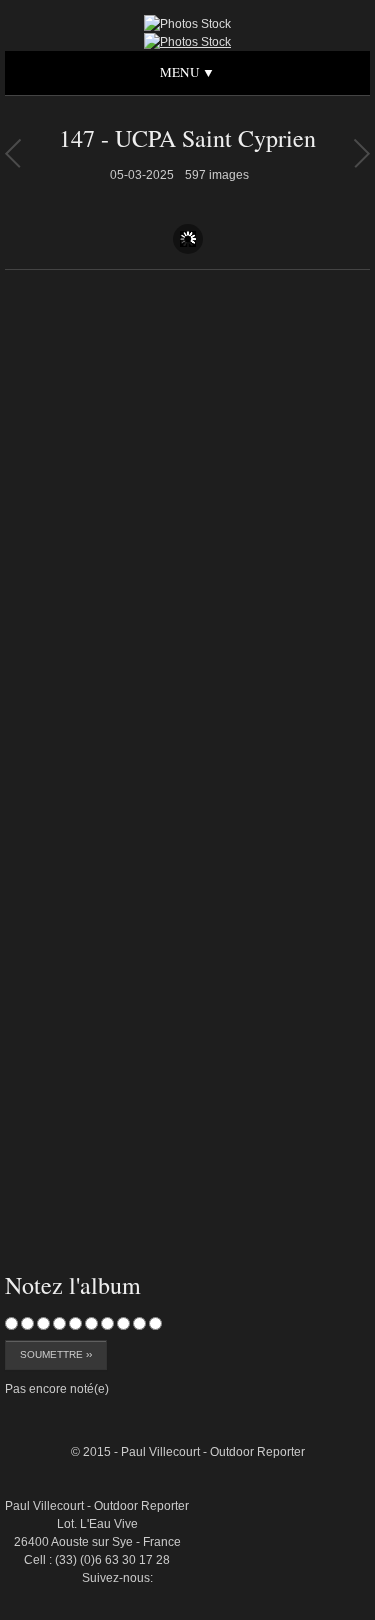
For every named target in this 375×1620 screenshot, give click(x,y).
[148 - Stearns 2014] (12, 153)
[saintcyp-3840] (324, 1366)
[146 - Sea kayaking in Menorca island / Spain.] (361, 153)
